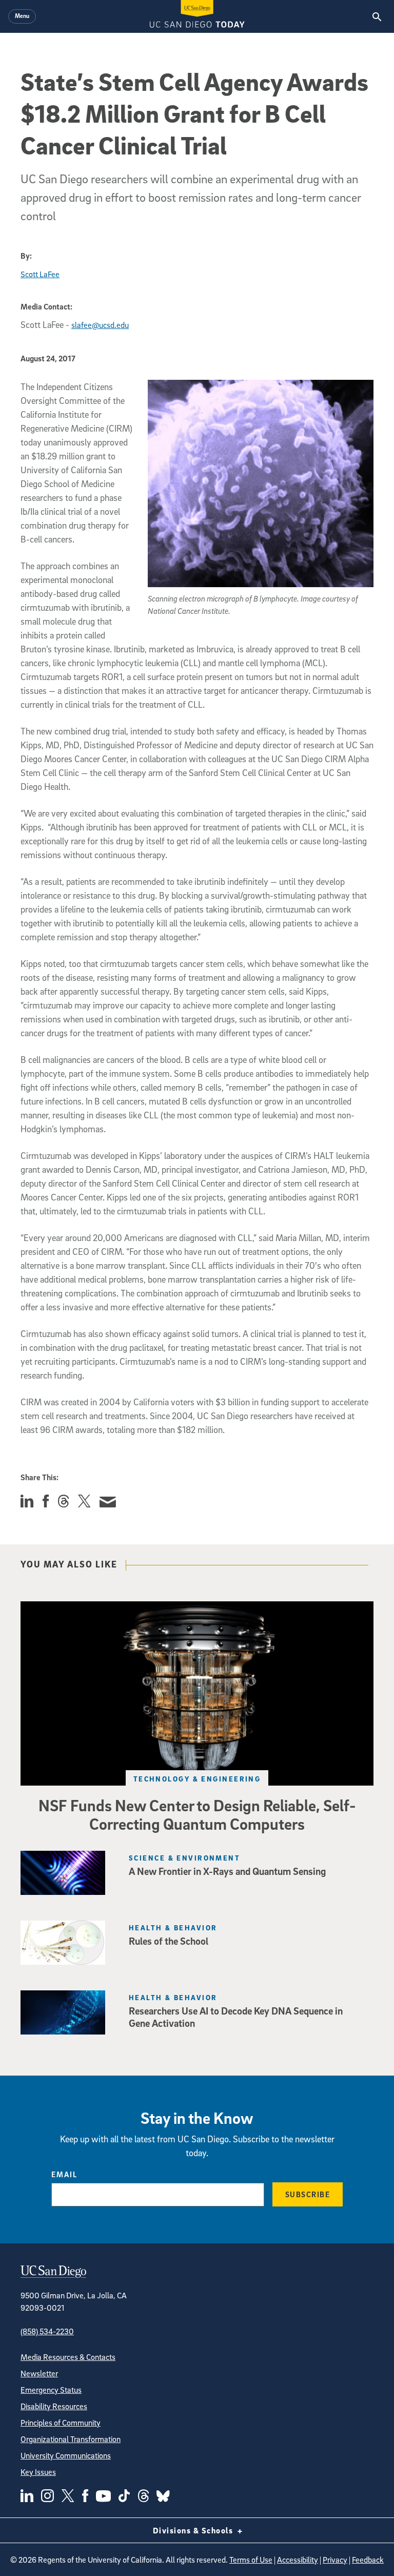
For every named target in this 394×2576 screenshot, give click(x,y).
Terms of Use (251, 2560)
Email (64, 2174)
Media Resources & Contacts (68, 2357)
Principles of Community (61, 2423)
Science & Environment (184, 1858)
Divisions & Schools (194, 2530)
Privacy (335, 2560)
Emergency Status (51, 2390)
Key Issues (38, 2472)
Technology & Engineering (197, 1779)
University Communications (66, 2455)
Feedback (368, 2560)
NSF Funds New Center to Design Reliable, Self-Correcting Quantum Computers (197, 1814)
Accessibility (298, 2560)
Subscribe (308, 2194)
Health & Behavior (173, 1928)
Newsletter (39, 2373)
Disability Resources (54, 2406)
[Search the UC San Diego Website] (377, 16)
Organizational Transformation (71, 2439)
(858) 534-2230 (47, 2331)
